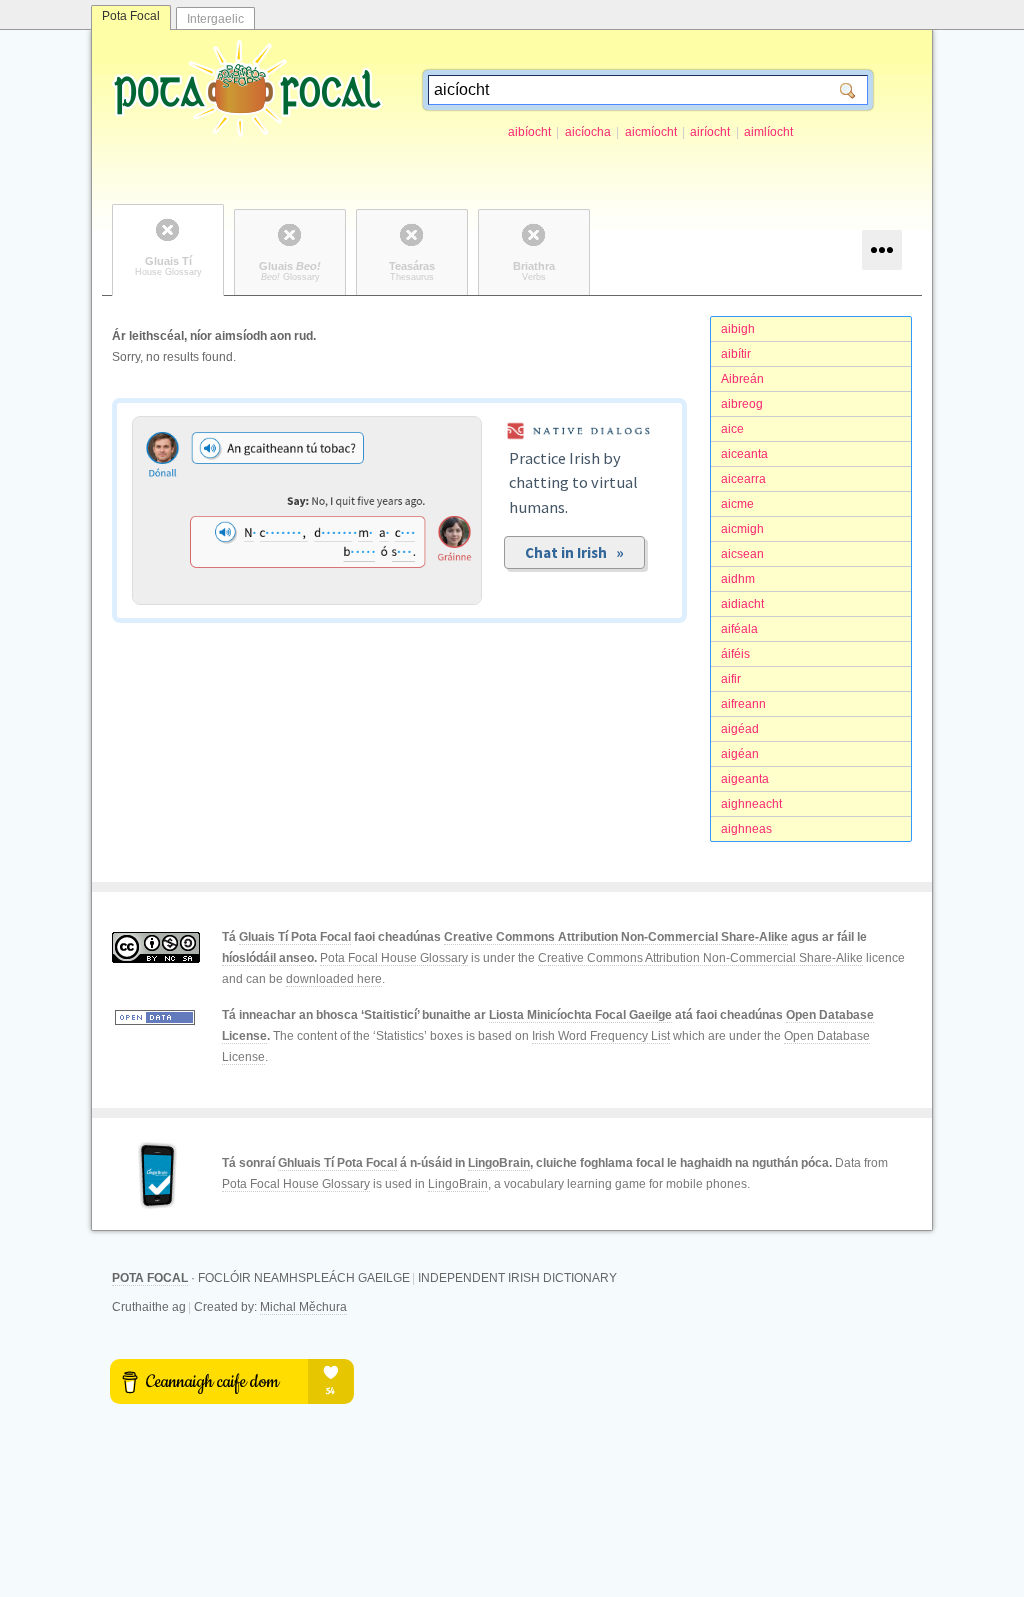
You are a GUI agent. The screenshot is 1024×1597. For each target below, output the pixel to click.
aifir (731, 679)
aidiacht (742, 604)
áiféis (735, 654)
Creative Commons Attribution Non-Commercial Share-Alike (616, 937)
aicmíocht (651, 132)
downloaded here (334, 979)
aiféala (739, 629)
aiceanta (744, 454)
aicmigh (742, 529)
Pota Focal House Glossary (394, 958)
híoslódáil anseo (268, 958)
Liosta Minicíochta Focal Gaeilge (580, 1015)
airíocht (710, 132)
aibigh (738, 329)
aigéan (740, 754)
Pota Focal (131, 16)
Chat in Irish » (574, 552)
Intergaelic (215, 19)
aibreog (742, 404)
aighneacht (751, 804)
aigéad (740, 729)
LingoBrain (499, 1163)
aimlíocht (768, 132)
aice (732, 429)
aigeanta (745, 779)
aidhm (738, 579)
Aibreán (742, 379)
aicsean (742, 554)
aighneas (746, 829)
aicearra (743, 479)
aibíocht (529, 132)
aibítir (736, 354)
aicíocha (588, 132)
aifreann (743, 704)
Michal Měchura (303, 1307)
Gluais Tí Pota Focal (295, 937)
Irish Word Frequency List (601, 1036)
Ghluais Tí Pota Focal (337, 1163)
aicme (737, 504)
